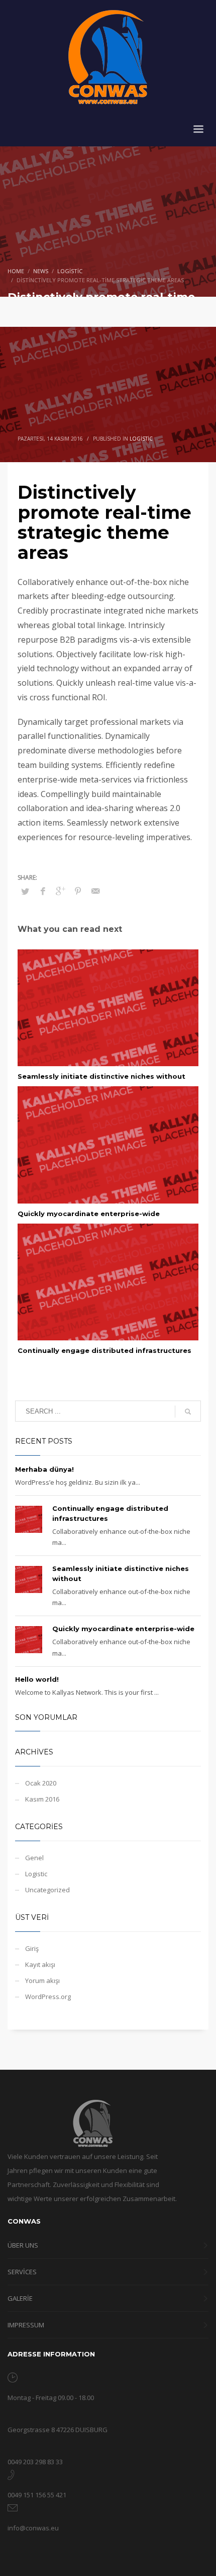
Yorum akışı (42, 1980)
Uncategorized (47, 1890)
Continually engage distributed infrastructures (104, 1350)
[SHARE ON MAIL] (95, 891)
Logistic (141, 439)
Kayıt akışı (40, 1964)
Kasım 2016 (42, 1799)
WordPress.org (48, 1997)
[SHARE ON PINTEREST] (78, 891)
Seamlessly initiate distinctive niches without (101, 1076)
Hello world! (37, 1679)
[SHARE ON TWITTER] (25, 891)
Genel (34, 1858)
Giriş (32, 1948)
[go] (188, 1412)
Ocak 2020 (41, 1783)
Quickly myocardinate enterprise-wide (89, 1214)
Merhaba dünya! (44, 1469)
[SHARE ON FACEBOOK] (43, 891)
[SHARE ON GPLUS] (60, 891)
